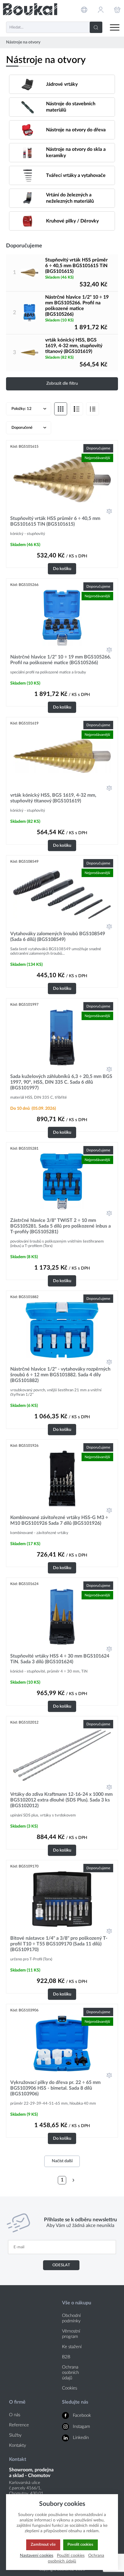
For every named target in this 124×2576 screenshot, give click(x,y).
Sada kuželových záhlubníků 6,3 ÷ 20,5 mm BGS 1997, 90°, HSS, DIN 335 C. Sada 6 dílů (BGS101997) (61, 1082)
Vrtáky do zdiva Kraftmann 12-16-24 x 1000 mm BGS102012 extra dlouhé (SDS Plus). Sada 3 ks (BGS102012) (61, 1800)
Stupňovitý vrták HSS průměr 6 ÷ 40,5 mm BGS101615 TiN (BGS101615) (76, 266)
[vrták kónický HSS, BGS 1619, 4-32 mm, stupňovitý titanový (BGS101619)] (29, 353)
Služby (15, 2435)
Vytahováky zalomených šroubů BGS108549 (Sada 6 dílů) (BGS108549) (58, 937)
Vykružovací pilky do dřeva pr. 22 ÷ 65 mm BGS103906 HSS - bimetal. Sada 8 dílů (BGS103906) (55, 2088)
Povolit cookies (80, 2545)
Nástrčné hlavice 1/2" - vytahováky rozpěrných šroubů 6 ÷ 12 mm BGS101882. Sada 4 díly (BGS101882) (60, 1375)
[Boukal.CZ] (30, 9)
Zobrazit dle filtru (62, 384)
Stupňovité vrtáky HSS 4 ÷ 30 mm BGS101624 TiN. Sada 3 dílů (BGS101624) (60, 1659)
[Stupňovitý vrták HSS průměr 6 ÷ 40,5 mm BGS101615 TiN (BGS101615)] (29, 273)
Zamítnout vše (43, 2545)
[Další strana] (73, 2180)
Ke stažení (72, 2347)
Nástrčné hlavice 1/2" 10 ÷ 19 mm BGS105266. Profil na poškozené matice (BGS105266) (77, 306)
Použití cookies (71, 2555)
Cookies (70, 2388)
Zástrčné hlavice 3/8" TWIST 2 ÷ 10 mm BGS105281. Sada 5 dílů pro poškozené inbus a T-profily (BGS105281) (60, 1226)
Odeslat (61, 2265)
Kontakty (18, 2445)
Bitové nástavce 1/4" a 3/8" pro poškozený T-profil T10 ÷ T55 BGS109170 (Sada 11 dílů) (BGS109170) (59, 1944)
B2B (66, 2357)
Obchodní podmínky (71, 2318)
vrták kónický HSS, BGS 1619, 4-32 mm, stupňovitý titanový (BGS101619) (74, 346)
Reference (19, 2425)
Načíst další (62, 2161)
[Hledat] (96, 27)
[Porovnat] (109, 511)
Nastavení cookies (37, 2555)
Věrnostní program (71, 2334)
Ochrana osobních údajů (70, 2373)
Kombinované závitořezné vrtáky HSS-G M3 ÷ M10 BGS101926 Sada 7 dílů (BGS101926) (59, 1520)
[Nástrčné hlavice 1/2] (29, 313)
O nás (15, 2415)
